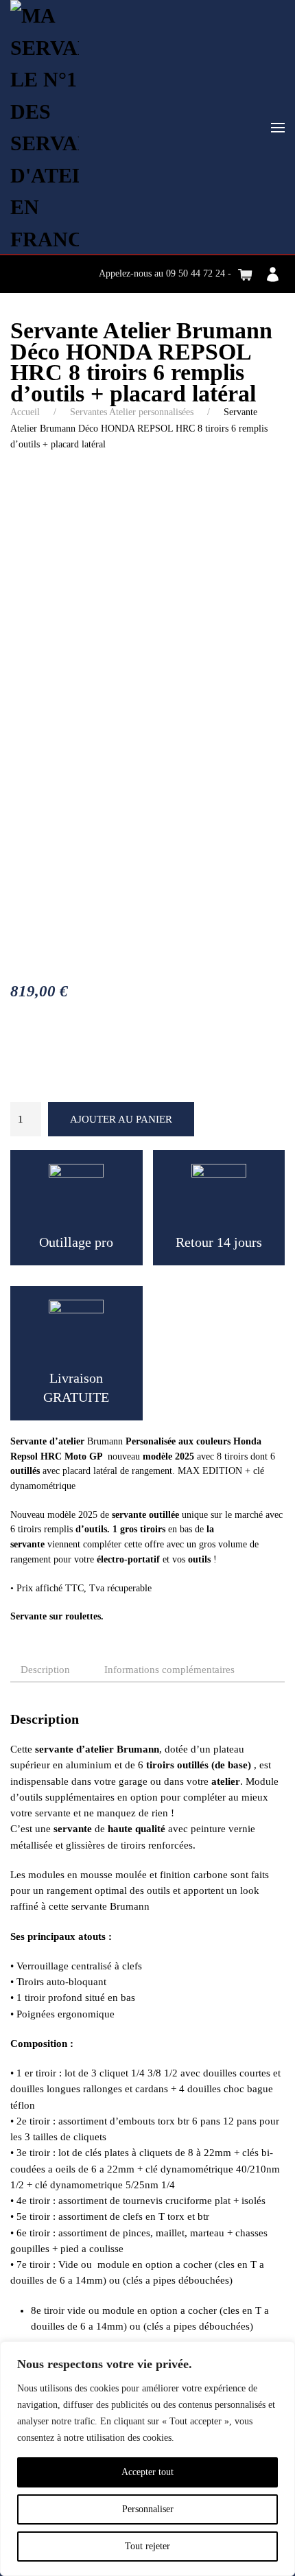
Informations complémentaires (169, 1670)
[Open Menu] (278, 128)
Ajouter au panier (121, 1119)
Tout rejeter (147, 2546)
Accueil (25, 412)
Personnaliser (148, 2509)
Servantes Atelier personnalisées (132, 412)
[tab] (163, 1671)
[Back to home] (45, 128)
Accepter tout (147, 2472)
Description (45, 1670)
